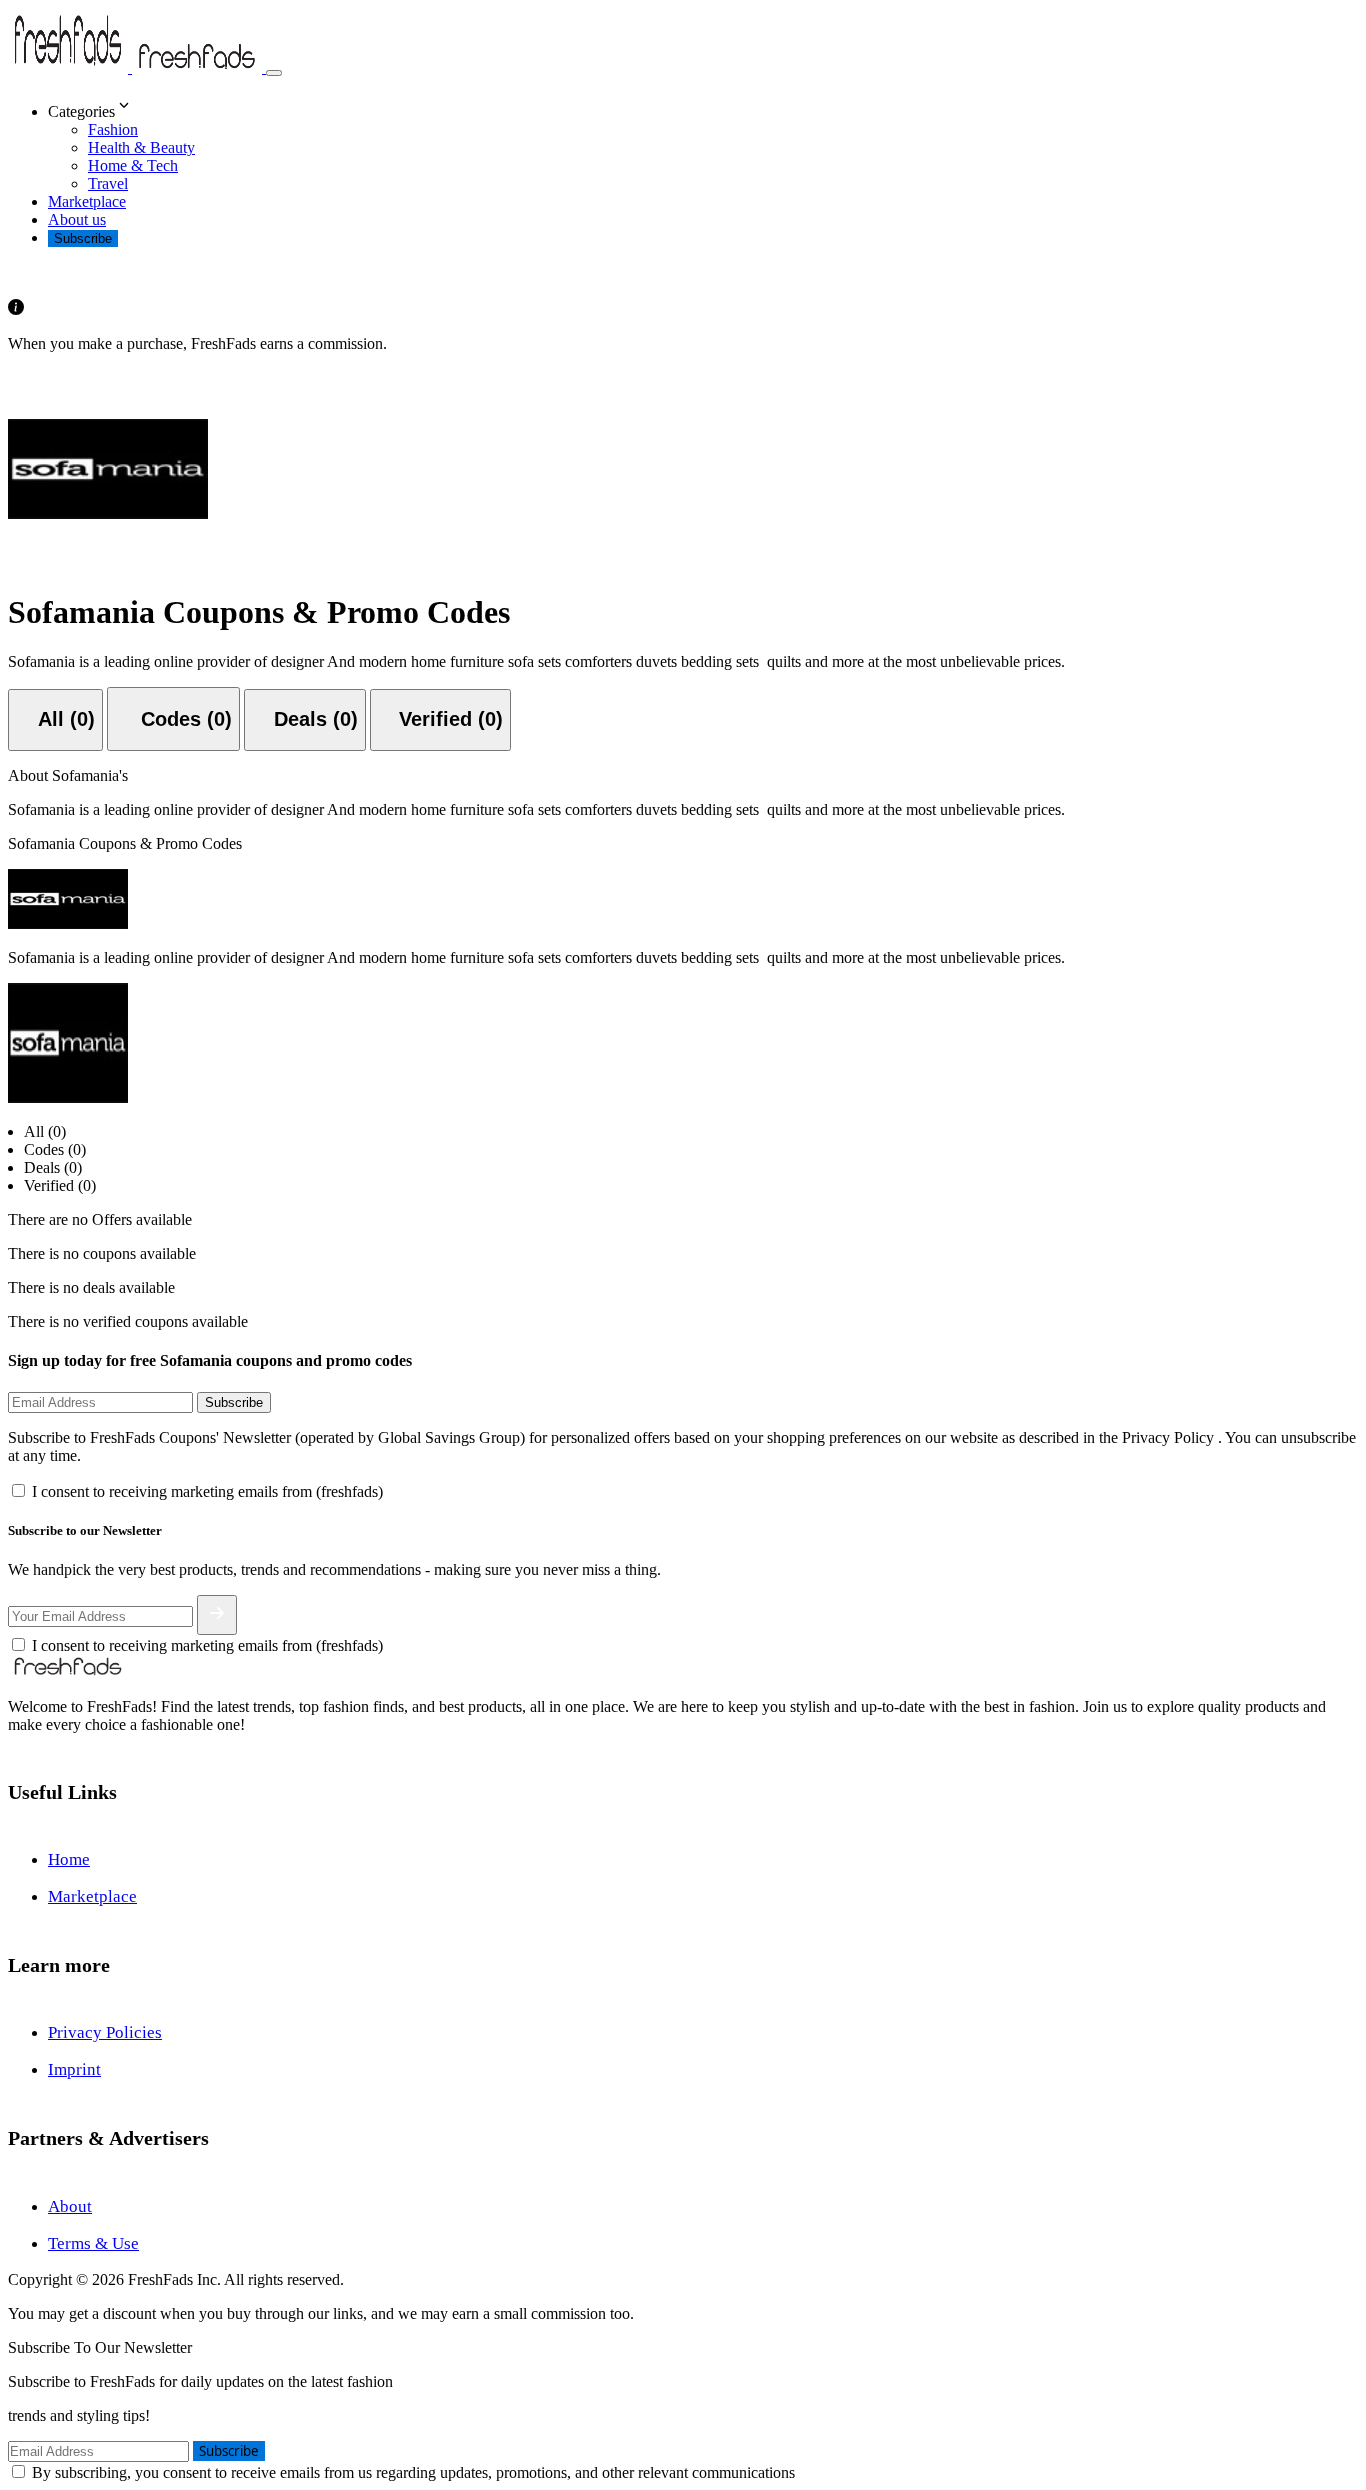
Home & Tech (133, 165)
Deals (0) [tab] (53, 1167)
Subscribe (83, 238)
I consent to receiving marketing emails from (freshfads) (207, 1491)
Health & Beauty (141, 147)
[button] (703, 107)
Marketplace (87, 201)
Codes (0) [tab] (55, 1149)
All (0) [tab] (45, 1131)
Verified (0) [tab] (60, 1185)
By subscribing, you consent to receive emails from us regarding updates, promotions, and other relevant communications (413, 2472)
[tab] (55, 720)
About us (77, 219)
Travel (108, 183)
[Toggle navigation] (274, 73)
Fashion (113, 129)
